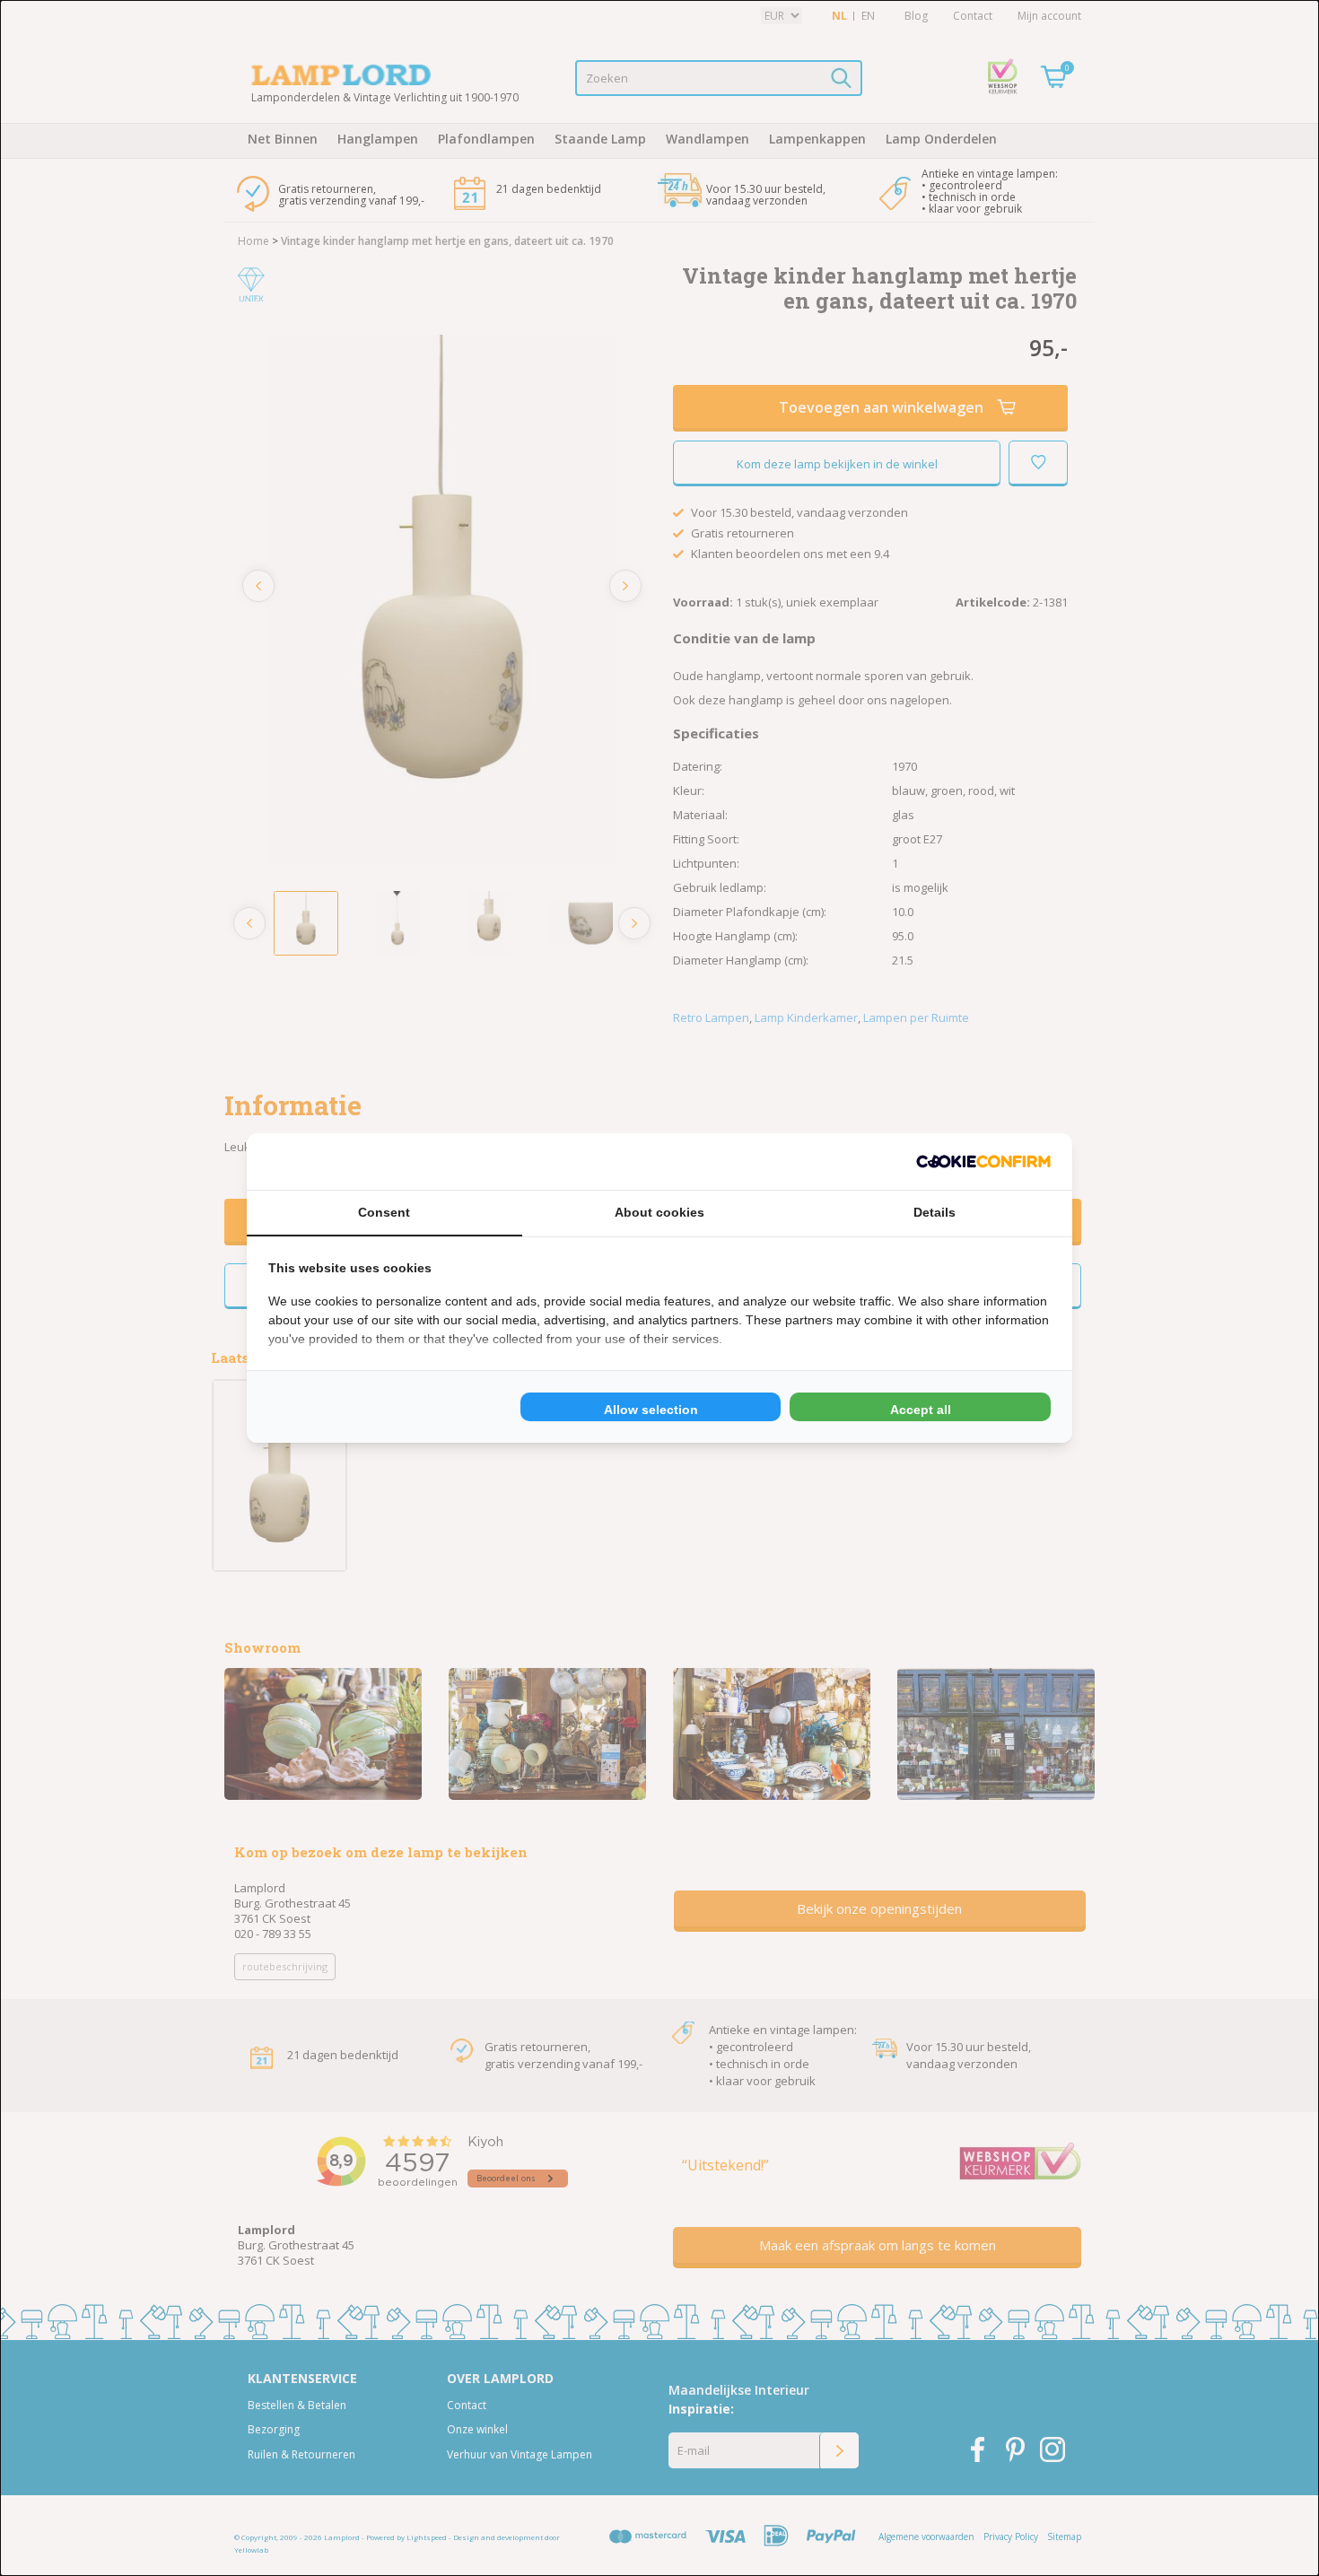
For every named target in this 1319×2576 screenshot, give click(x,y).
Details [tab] (935, 1212)
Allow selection (651, 1410)
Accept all (921, 1410)
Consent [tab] (384, 1212)
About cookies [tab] (659, 1212)
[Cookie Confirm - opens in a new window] (983, 1161)
